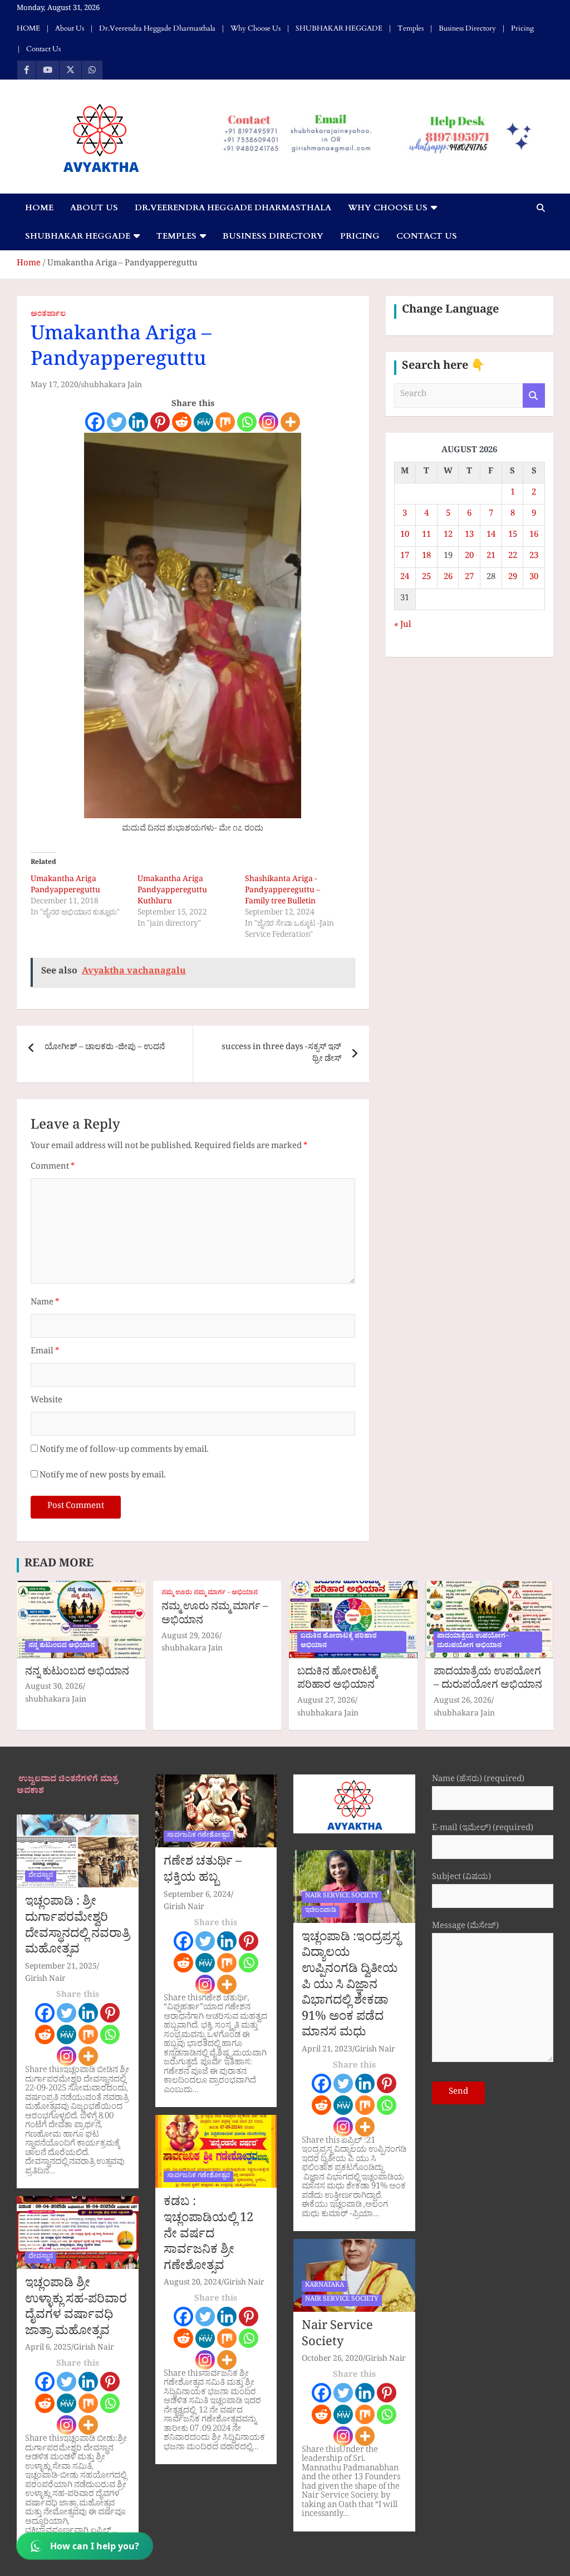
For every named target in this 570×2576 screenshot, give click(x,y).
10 (405, 536)
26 (448, 578)
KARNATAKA (325, 2286)
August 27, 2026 (326, 1702)
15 (513, 536)
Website (46, 1401)
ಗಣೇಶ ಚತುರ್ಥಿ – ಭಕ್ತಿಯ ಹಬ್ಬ (203, 1872)
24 (405, 578)
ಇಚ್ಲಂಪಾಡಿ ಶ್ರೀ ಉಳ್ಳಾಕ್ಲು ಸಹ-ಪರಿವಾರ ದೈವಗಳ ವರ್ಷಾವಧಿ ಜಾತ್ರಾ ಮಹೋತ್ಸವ (76, 2309)
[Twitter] (117, 422)
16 (534, 536)
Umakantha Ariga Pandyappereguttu (65, 886)
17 (405, 557)
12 (448, 536)
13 (469, 536)
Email (45, 1353)
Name (45, 1304)
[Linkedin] (138, 422)
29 (513, 578)
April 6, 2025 (48, 2349)
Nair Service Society (337, 2336)
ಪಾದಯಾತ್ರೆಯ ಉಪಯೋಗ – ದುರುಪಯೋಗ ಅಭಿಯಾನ (488, 1680)
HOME (28, 28)
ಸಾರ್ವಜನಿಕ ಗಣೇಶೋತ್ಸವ (198, 1836)
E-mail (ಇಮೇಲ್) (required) (483, 1830)
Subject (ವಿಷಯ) (461, 1879)
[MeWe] (203, 422)
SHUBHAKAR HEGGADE (339, 28)
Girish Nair (45, 1980)
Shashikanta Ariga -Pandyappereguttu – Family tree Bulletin (282, 891)
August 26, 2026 (463, 1702)
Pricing (522, 28)
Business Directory (467, 28)
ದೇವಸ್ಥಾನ (41, 1876)
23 (534, 557)
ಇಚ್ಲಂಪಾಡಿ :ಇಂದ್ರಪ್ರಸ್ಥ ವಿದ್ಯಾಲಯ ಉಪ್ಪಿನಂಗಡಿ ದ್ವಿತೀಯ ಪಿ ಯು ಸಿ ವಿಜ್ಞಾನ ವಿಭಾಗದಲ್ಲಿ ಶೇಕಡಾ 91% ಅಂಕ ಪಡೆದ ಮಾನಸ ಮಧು (351, 1987)
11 (426, 536)
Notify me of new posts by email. (103, 1477)
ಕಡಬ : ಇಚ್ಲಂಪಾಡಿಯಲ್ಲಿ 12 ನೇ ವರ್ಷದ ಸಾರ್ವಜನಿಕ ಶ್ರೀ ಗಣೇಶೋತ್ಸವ (208, 2236)
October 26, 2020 (332, 2360)
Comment (53, 1168)
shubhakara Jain (111, 386)
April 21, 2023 (327, 2051)
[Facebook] (95, 422)
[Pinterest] (160, 422)
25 (426, 578)
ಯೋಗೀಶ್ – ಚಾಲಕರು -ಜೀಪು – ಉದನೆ (105, 1048)
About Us (70, 28)
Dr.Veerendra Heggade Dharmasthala (157, 28)
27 (469, 578)
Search (534, 396)
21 (491, 557)
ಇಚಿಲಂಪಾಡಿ (321, 1911)
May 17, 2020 (55, 386)
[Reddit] (182, 422)
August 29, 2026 (190, 1637)
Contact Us (43, 49)
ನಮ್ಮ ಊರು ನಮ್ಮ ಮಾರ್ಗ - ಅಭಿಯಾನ (210, 1594)
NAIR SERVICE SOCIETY (342, 1897)
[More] (290, 422)
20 (469, 557)
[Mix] (225, 422)
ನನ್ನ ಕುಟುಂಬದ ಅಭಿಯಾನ (62, 1647)
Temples (411, 28)
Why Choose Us (255, 28)
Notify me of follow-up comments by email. (124, 1451)
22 (513, 557)
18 (426, 557)
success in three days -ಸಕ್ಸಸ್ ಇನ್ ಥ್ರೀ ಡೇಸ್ (281, 1054)
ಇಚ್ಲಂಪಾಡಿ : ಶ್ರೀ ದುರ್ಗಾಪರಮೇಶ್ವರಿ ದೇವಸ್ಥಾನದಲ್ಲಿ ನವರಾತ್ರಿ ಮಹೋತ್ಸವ (77, 1927)
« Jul (403, 626)
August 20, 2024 (193, 2284)
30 (534, 578)
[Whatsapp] (247, 422)
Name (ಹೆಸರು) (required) (478, 1781)
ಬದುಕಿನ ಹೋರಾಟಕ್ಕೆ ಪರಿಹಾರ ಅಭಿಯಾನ (339, 1642)
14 (491, 536)
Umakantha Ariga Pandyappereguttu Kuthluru (172, 891)
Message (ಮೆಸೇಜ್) (465, 1928)
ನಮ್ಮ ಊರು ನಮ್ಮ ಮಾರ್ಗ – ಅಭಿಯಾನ (215, 1615)
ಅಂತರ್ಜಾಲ (48, 315)
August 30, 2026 (54, 1688)
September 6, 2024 (197, 1896)
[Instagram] (269, 422)
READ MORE (59, 1565)
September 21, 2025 (61, 1968)
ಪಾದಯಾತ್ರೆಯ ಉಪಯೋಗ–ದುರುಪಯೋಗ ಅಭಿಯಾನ (473, 1642)
